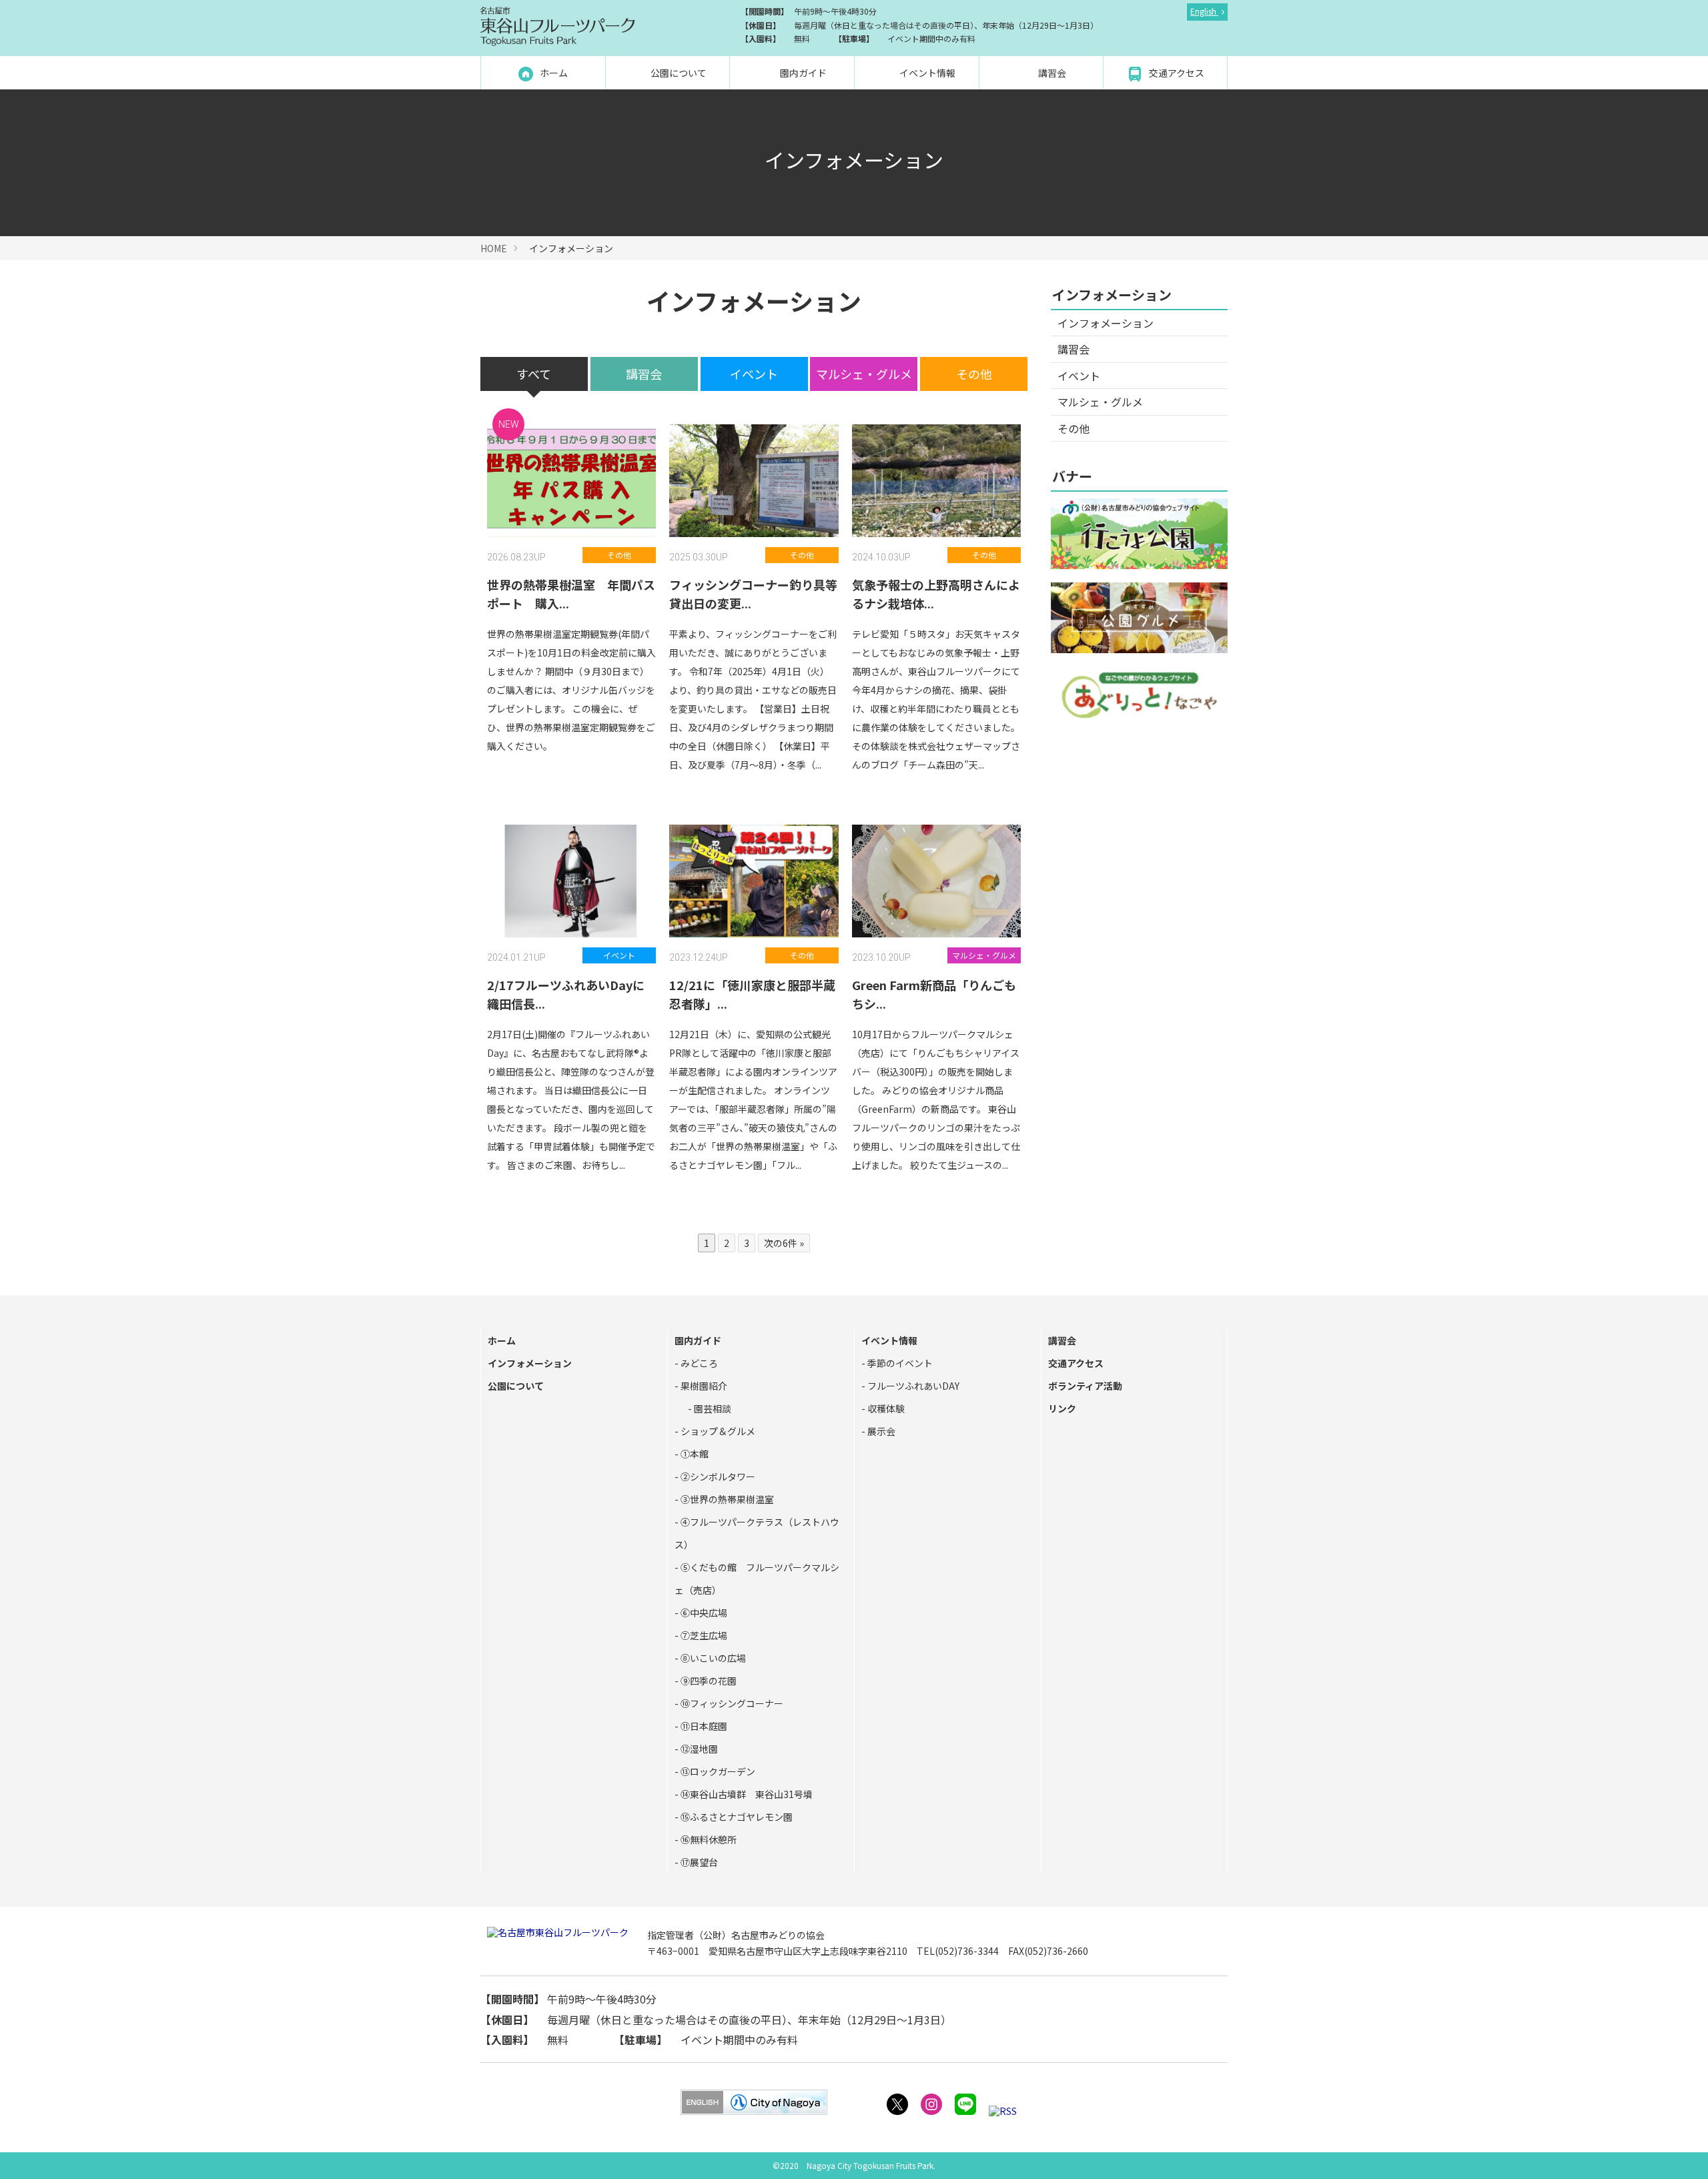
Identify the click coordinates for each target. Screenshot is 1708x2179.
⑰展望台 (698, 1862)
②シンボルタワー (717, 1476)
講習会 (1051, 73)
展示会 (880, 1431)
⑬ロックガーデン (717, 1771)
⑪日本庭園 (703, 1726)
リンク (1062, 1408)
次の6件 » (784, 1243)
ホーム (553, 73)
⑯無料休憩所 (708, 1839)
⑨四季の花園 (708, 1681)
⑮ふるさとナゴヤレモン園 (736, 1817)
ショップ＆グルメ (717, 1431)
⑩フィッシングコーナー (731, 1703)
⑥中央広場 (703, 1613)
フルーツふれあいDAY (912, 1386)
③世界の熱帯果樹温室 (726, 1499)
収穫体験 (885, 1408)
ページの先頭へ (1680, 2151)
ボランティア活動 (1085, 1386)
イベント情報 (926, 73)
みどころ (698, 1363)
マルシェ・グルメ (864, 374)
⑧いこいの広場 (712, 1658)
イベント (754, 374)
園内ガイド (802, 73)
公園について (678, 73)
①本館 (694, 1454)
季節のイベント (899, 1363)
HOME (494, 248)
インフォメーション (1106, 323)
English (1204, 11)
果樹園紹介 (703, 1386)
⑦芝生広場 (703, 1635)
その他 (974, 374)
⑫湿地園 (698, 1749)
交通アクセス (1176, 73)
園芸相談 (712, 1408)
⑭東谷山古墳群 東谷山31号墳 (746, 1794)
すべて (534, 374)
